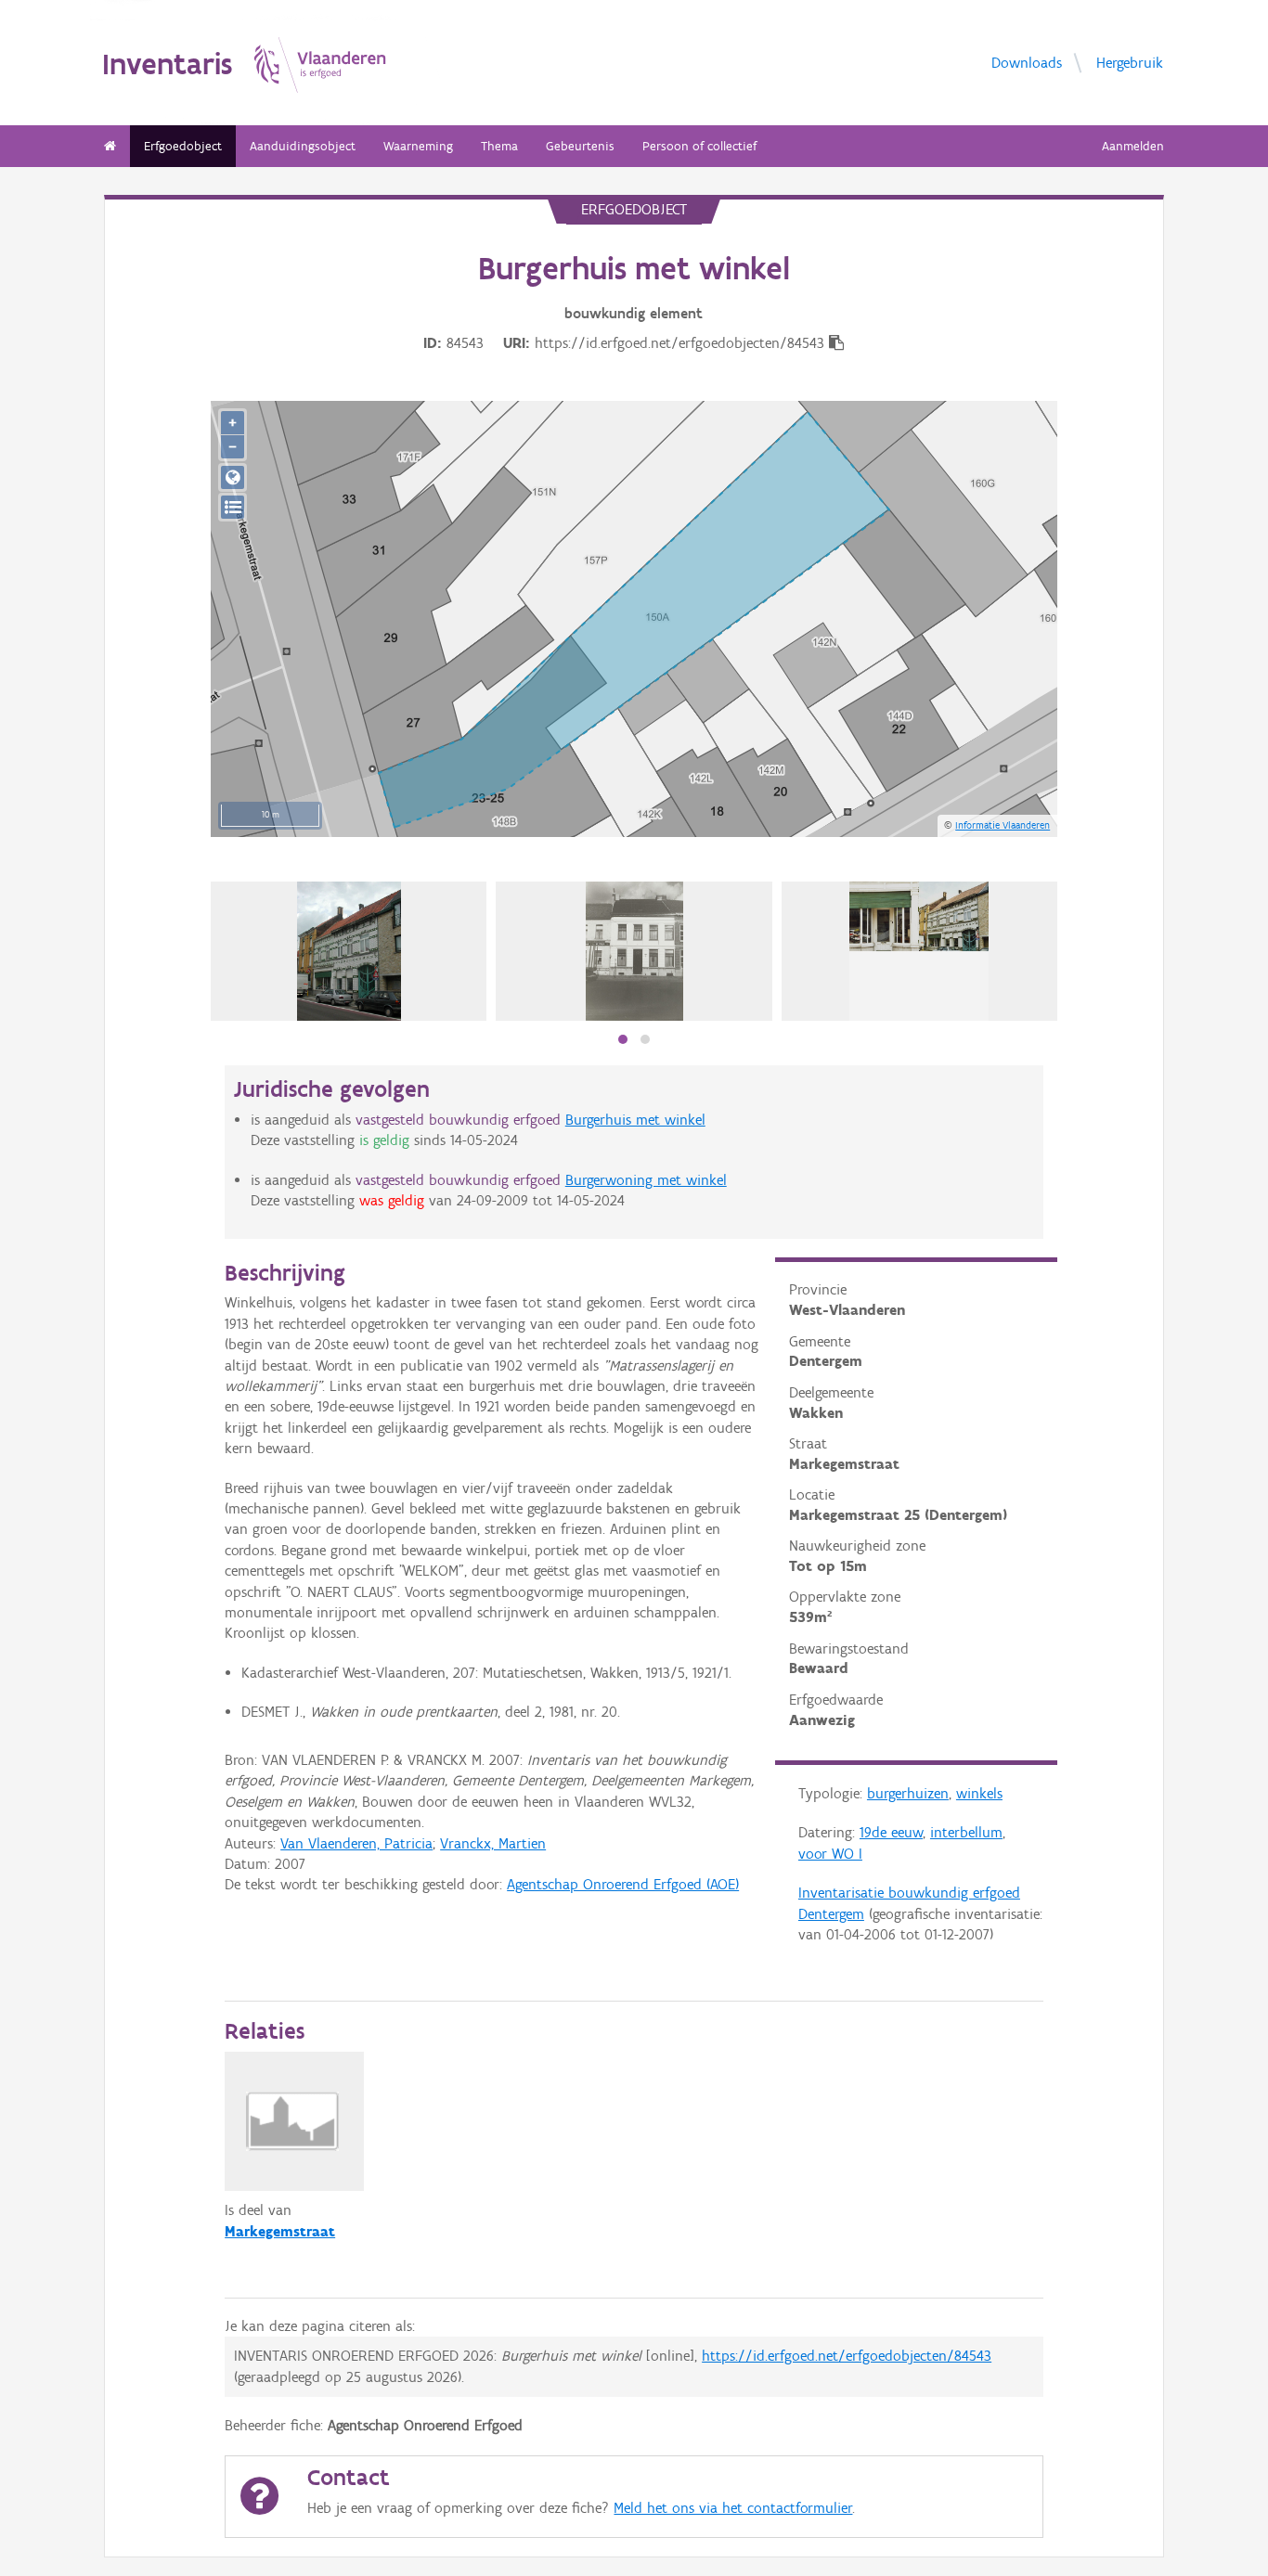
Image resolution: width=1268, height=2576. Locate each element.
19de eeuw (891, 1832)
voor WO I (830, 1854)
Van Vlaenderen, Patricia (356, 1843)
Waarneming (418, 146)
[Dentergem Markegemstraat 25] (349, 951)
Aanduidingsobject (303, 146)
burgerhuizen (908, 1793)
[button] (623, 1039)
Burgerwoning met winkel (646, 1180)
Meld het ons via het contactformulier (733, 2508)
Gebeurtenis (580, 146)
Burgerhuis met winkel (635, 1120)
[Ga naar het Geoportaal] (233, 477)
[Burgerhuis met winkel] (634, 951)
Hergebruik (1130, 63)
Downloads (1027, 63)
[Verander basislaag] (233, 507)
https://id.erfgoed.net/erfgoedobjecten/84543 (847, 2356)
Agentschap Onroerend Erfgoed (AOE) (623, 1884)
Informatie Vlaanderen (1003, 825)
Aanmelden (1133, 146)
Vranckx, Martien (493, 1843)
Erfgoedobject (183, 146)
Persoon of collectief (699, 146)
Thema (499, 146)
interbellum (966, 1832)
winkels (979, 1793)
